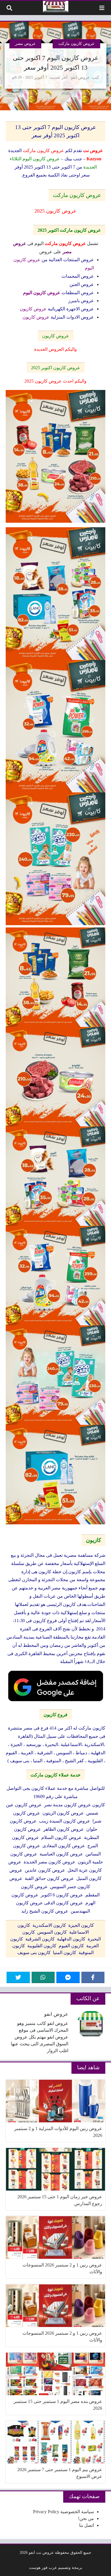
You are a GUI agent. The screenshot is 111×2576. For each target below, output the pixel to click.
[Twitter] (18, 1977)
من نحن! (86, 2518)
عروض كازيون (56, 336)
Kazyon (94, 159)
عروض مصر (25, 43)
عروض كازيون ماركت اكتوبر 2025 (69, 230)
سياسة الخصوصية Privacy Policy (63, 2512)
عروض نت (93, 151)
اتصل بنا (87, 2525)
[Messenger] (68, 1977)
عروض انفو (80, 77)
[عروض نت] (56, 7)
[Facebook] (93, 1977)
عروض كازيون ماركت (76, 43)
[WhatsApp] (43, 1977)
